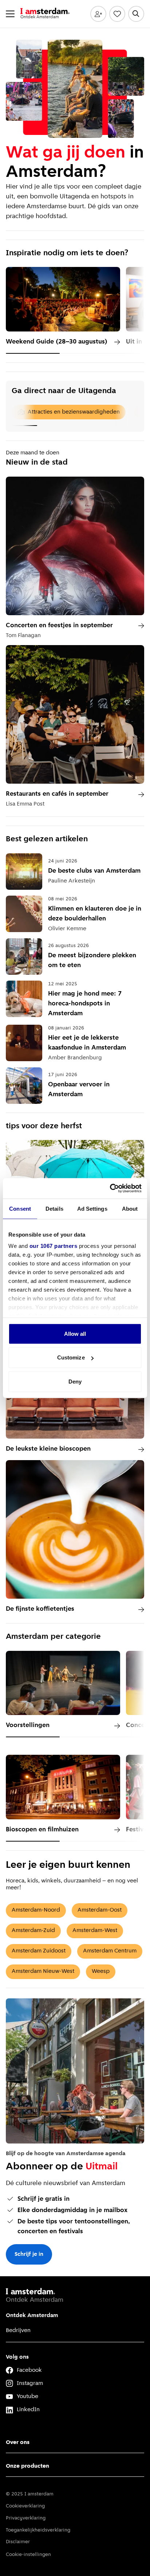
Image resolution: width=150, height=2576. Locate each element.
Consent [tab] (20, 1208)
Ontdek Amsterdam (32, 2316)
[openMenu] (10, 14)
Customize (71, 1357)
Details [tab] (54, 1208)
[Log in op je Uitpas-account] (98, 14)
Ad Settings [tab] (92, 1208)
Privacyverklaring (26, 2518)
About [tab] (130, 1208)
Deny (75, 1381)
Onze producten (27, 2466)
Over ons (18, 2443)
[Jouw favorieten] (117, 14)
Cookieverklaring (25, 2506)
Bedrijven (18, 2331)
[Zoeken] (136, 14)
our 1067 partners (54, 1246)
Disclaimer (18, 2542)
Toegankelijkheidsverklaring (38, 2530)
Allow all (75, 1333)
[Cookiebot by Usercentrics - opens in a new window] (110, 1188)
